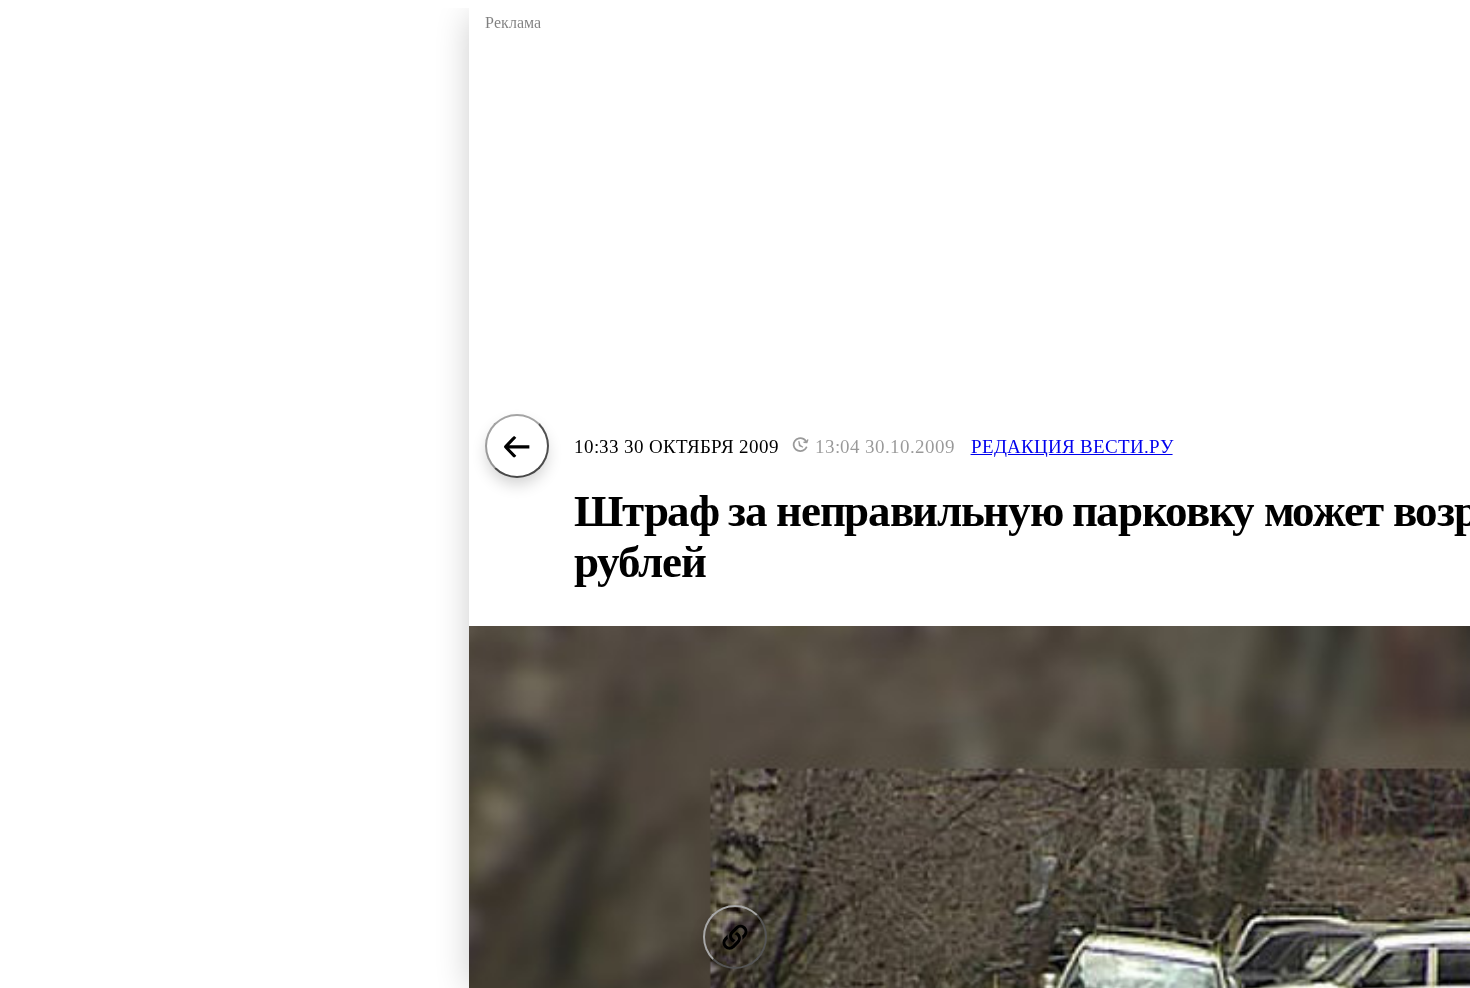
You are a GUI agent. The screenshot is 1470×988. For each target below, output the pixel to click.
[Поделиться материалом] (735, 937)
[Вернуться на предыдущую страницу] (517, 446)
